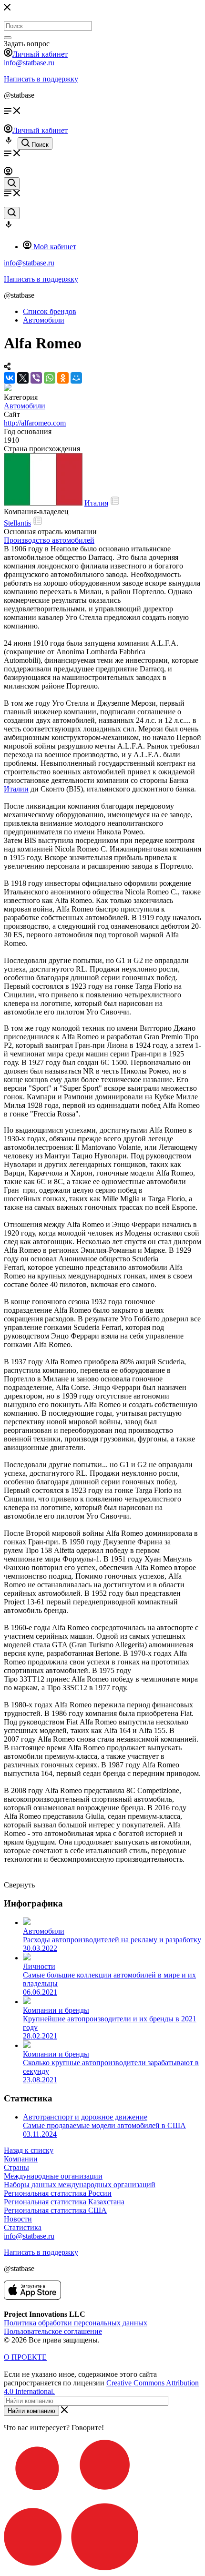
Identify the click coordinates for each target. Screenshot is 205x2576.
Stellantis (17, 523)
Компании (21, 2159)
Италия (96, 503)
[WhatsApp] (50, 378)
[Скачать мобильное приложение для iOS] (32, 2297)
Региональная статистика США (55, 2210)
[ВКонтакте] (10, 378)
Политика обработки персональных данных (76, 2323)
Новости (18, 2219)
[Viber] (36, 378)
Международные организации (53, 2176)
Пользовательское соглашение (53, 2331)
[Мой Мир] (76, 378)
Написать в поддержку (41, 79)
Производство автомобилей (49, 540)
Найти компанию (31, 2411)
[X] (23, 378)
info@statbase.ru (29, 63)
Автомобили (25, 406)
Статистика (23, 2227)
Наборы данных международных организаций (80, 2185)
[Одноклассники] (63, 378)
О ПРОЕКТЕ (25, 2357)
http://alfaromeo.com (35, 423)
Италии (16, 789)
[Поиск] (8, 38)
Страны (16, 2167)
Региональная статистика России (58, 2193)
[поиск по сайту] (12, 183)
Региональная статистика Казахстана (64, 2202)
